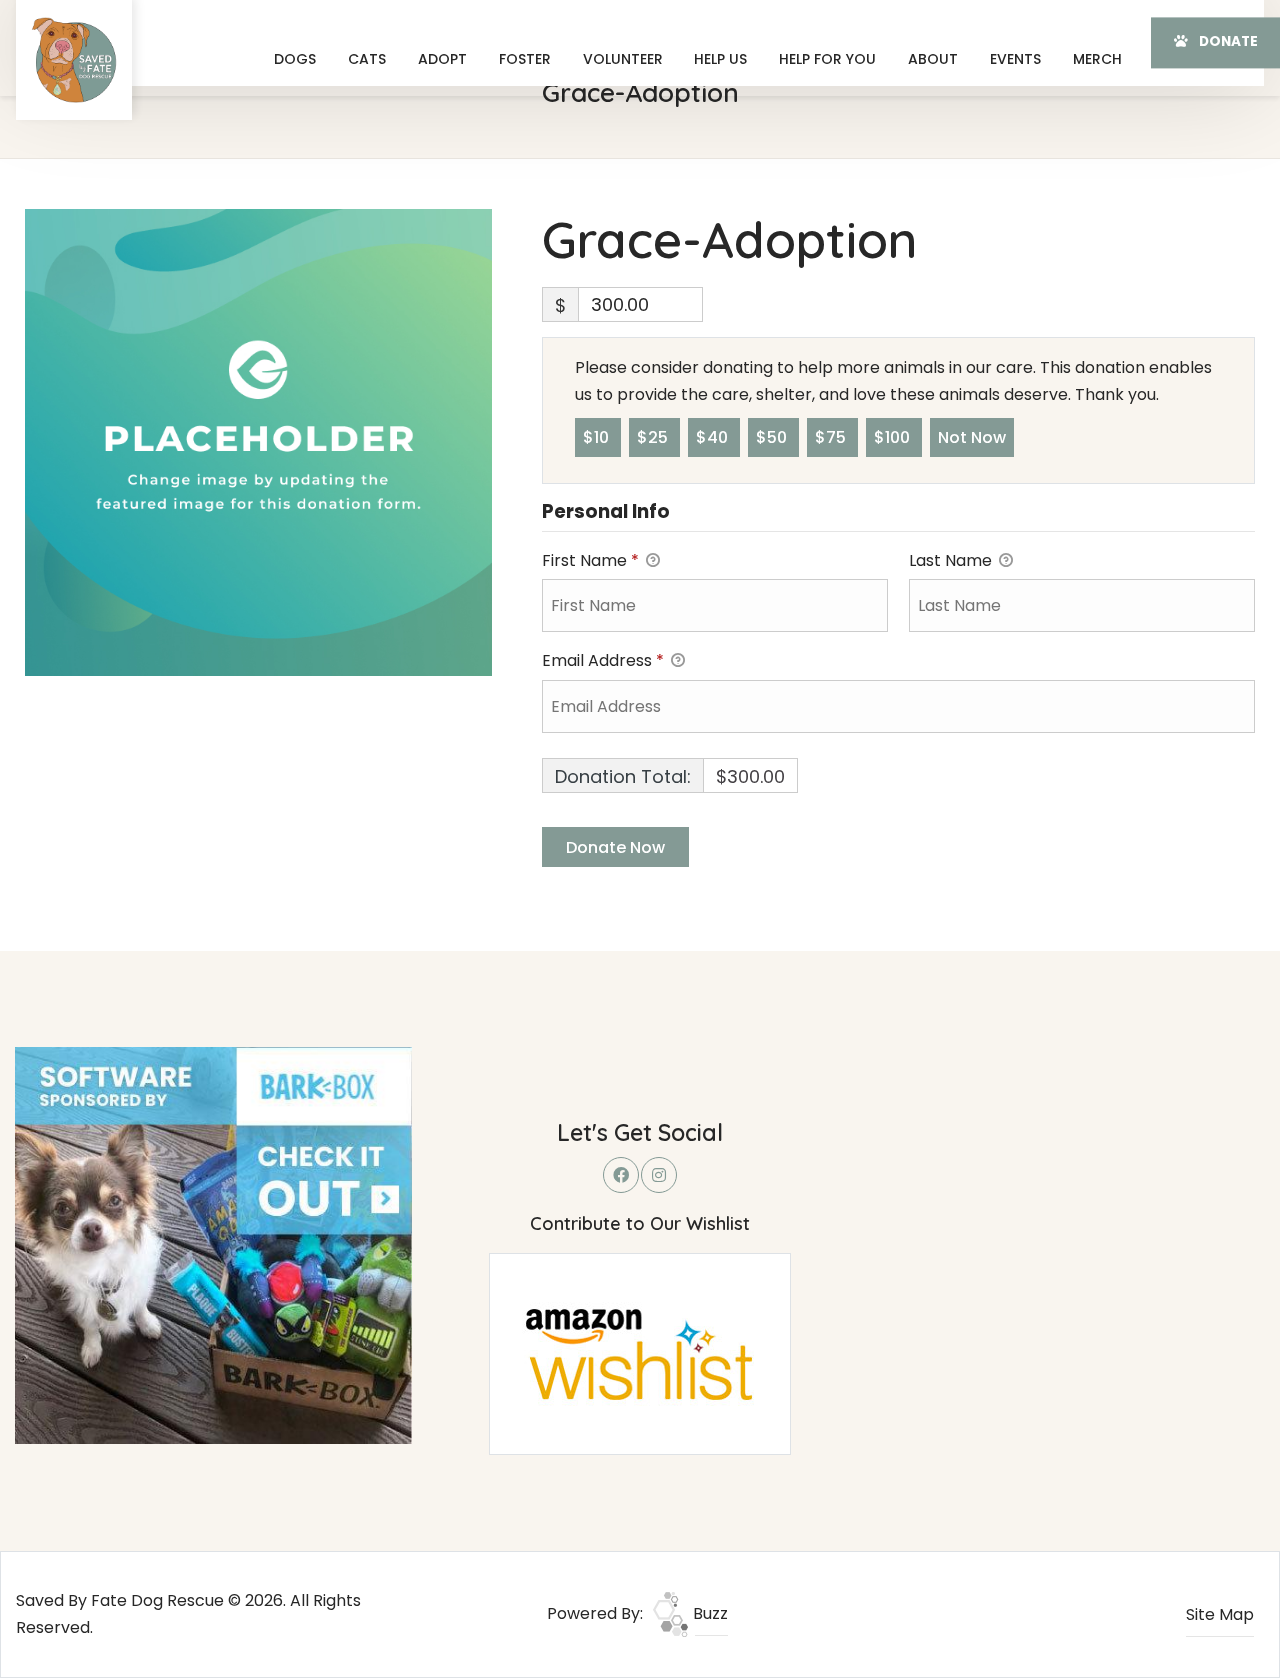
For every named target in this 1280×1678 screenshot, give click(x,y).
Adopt (442, 59)
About (933, 59)
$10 (598, 437)
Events (1015, 59)
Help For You (827, 59)
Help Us (720, 59)
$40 (714, 437)
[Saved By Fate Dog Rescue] (74, 60)
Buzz (708, 1613)
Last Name (952, 560)
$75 (832, 437)
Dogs (295, 59)
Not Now (972, 437)
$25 (654, 437)
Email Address (603, 660)
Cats (367, 59)
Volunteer (623, 59)
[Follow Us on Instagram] (659, 1175)
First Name (590, 560)
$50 (773, 437)
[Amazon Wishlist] (640, 1353)
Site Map (1220, 1614)
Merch (1097, 59)
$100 (894, 437)
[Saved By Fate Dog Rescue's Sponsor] (213, 1244)
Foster (525, 59)
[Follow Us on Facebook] (621, 1175)
